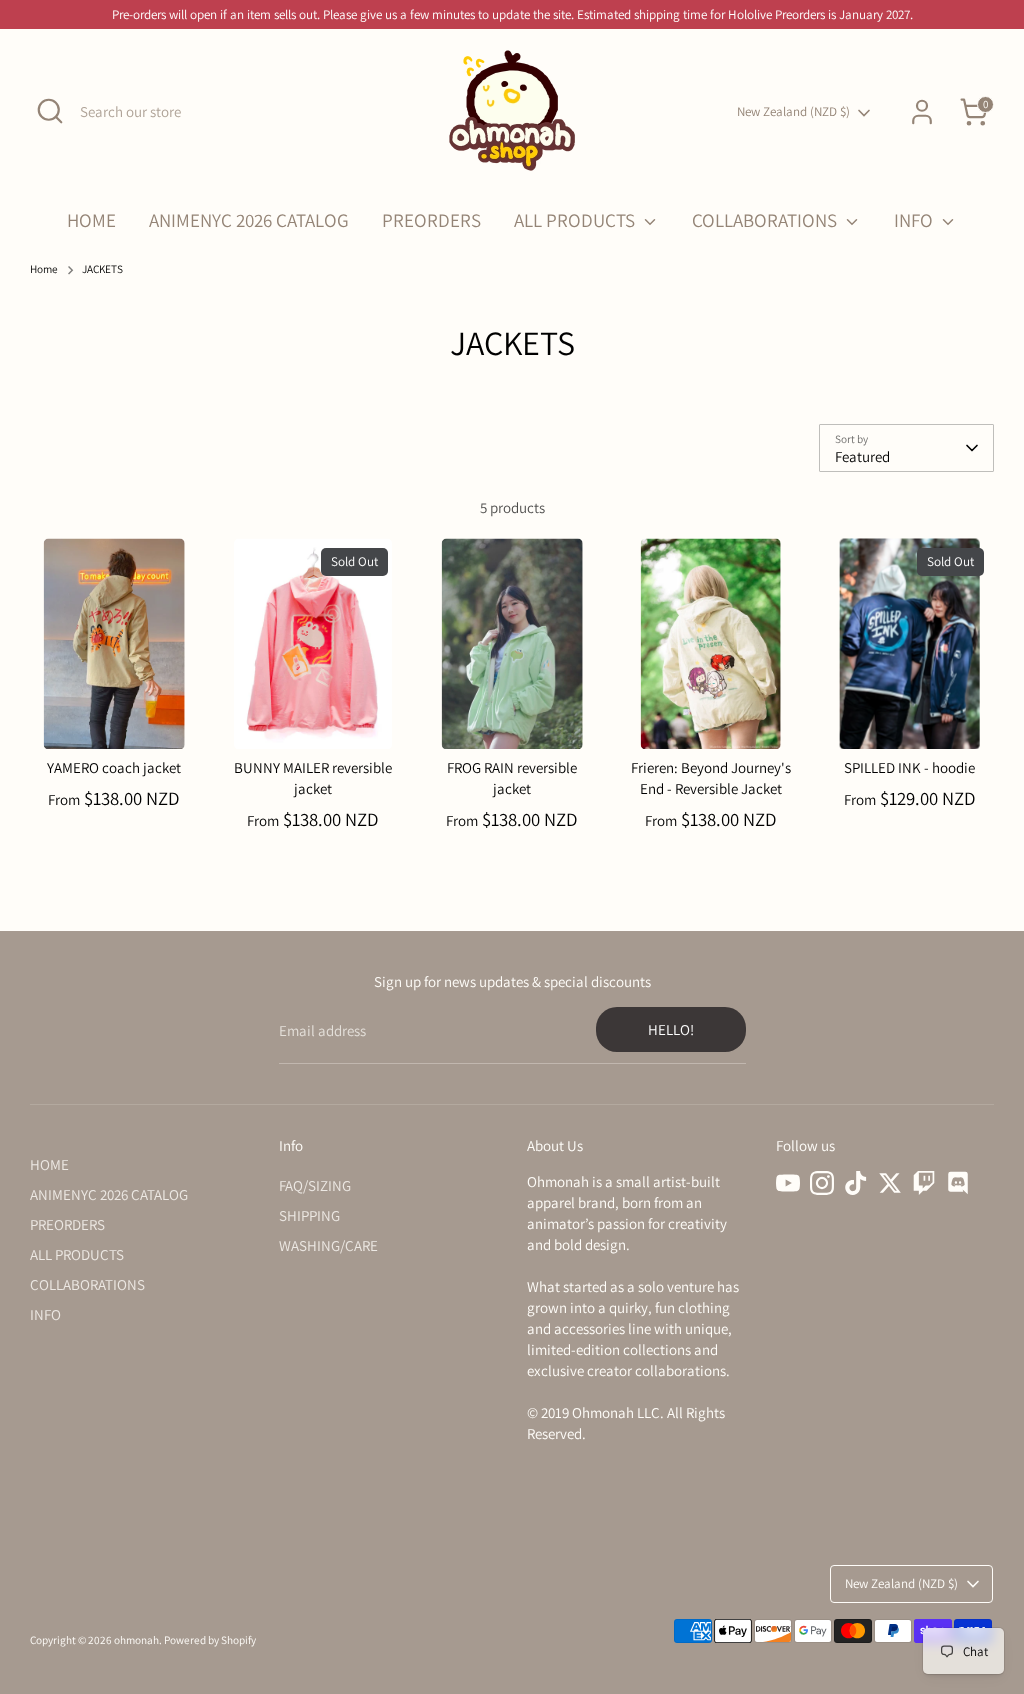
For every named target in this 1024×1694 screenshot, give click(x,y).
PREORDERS (431, 220)
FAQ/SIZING (315, 1185)
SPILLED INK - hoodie (909, 767)
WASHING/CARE (328, 1245)
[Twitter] (890, 1183)
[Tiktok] (856, 1183)
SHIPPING (309, 1215)
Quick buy (115, 716)
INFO (915, 220)
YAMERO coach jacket (114, 767)
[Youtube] (788, 1183)
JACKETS (102, 269)
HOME (91, 220)
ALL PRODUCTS (576, 220)
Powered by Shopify (210, 1640)
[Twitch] (924, 1183)
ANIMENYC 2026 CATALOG (249, 220)
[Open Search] (50, 111)
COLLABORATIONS (766, 220)
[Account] (922, 112)
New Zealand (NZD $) (793, 111)
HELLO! (671, 1029)
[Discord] (958, 1183)
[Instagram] (822, 1183)
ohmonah (136, 1640)
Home (44, 269)
